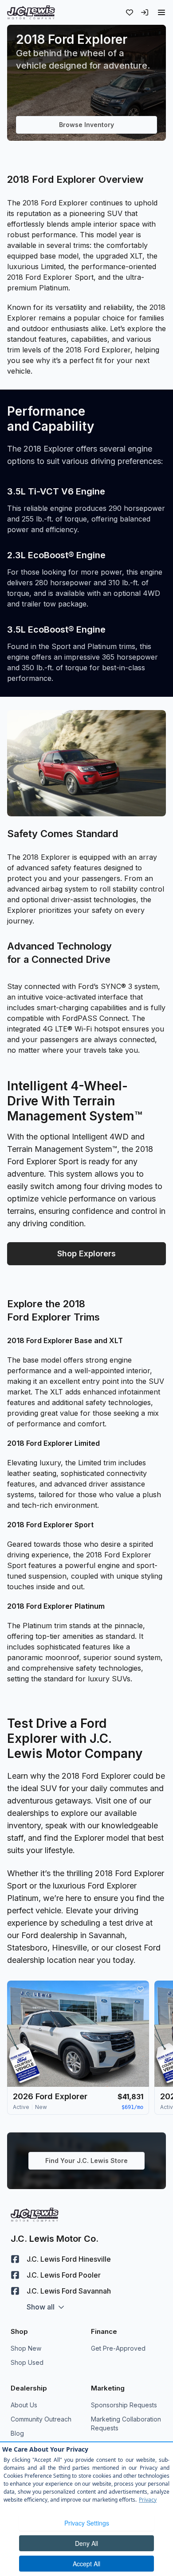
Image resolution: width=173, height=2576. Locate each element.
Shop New (26, 2348)
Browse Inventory (86, 125)
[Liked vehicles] (130, 12)
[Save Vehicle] (140, 1989)
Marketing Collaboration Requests (126, 2423)
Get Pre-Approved (118, 2348)
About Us (24, 2405)
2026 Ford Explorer (50, 2096)
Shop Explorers (86, 1253)
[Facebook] (15, 2259)
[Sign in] (145, 12)
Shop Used (27, 2362)
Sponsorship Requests (124, 2405)
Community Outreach (41, 2419)
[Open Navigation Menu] (161, 12)
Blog (17, 2433)
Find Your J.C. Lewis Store (86, 2161)
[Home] (31, 12)
